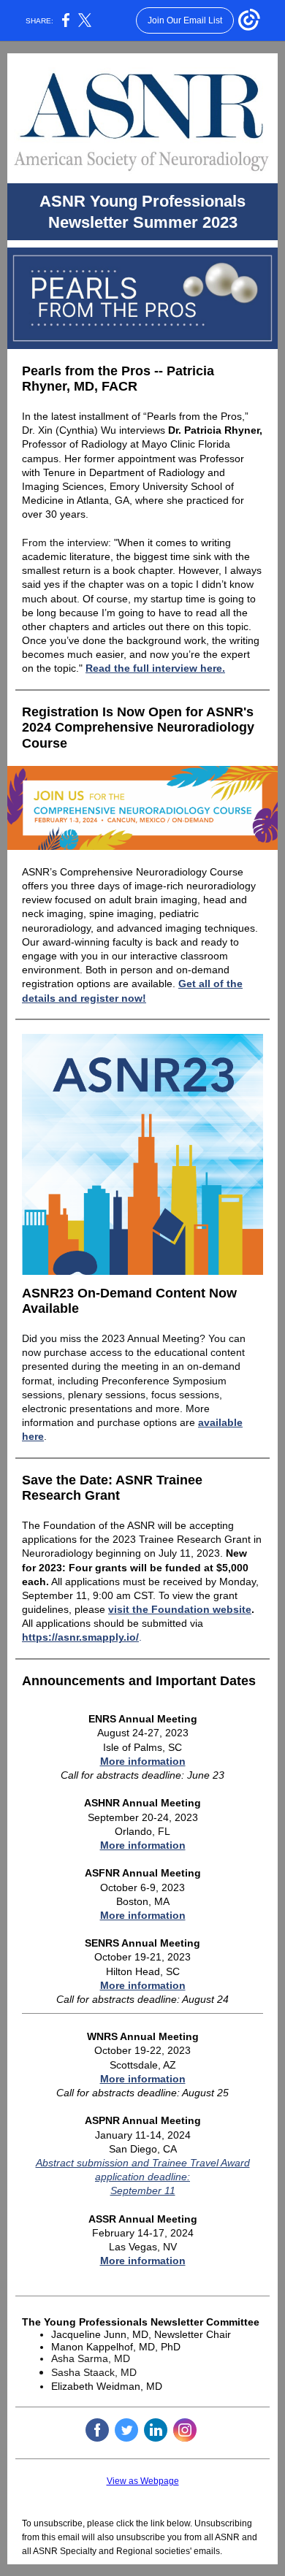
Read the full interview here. (155, 668)
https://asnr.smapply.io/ (80, 1637)
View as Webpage (143, 2481)
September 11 (143, 2190)
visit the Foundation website (180, 1609)
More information (143, 1761)
